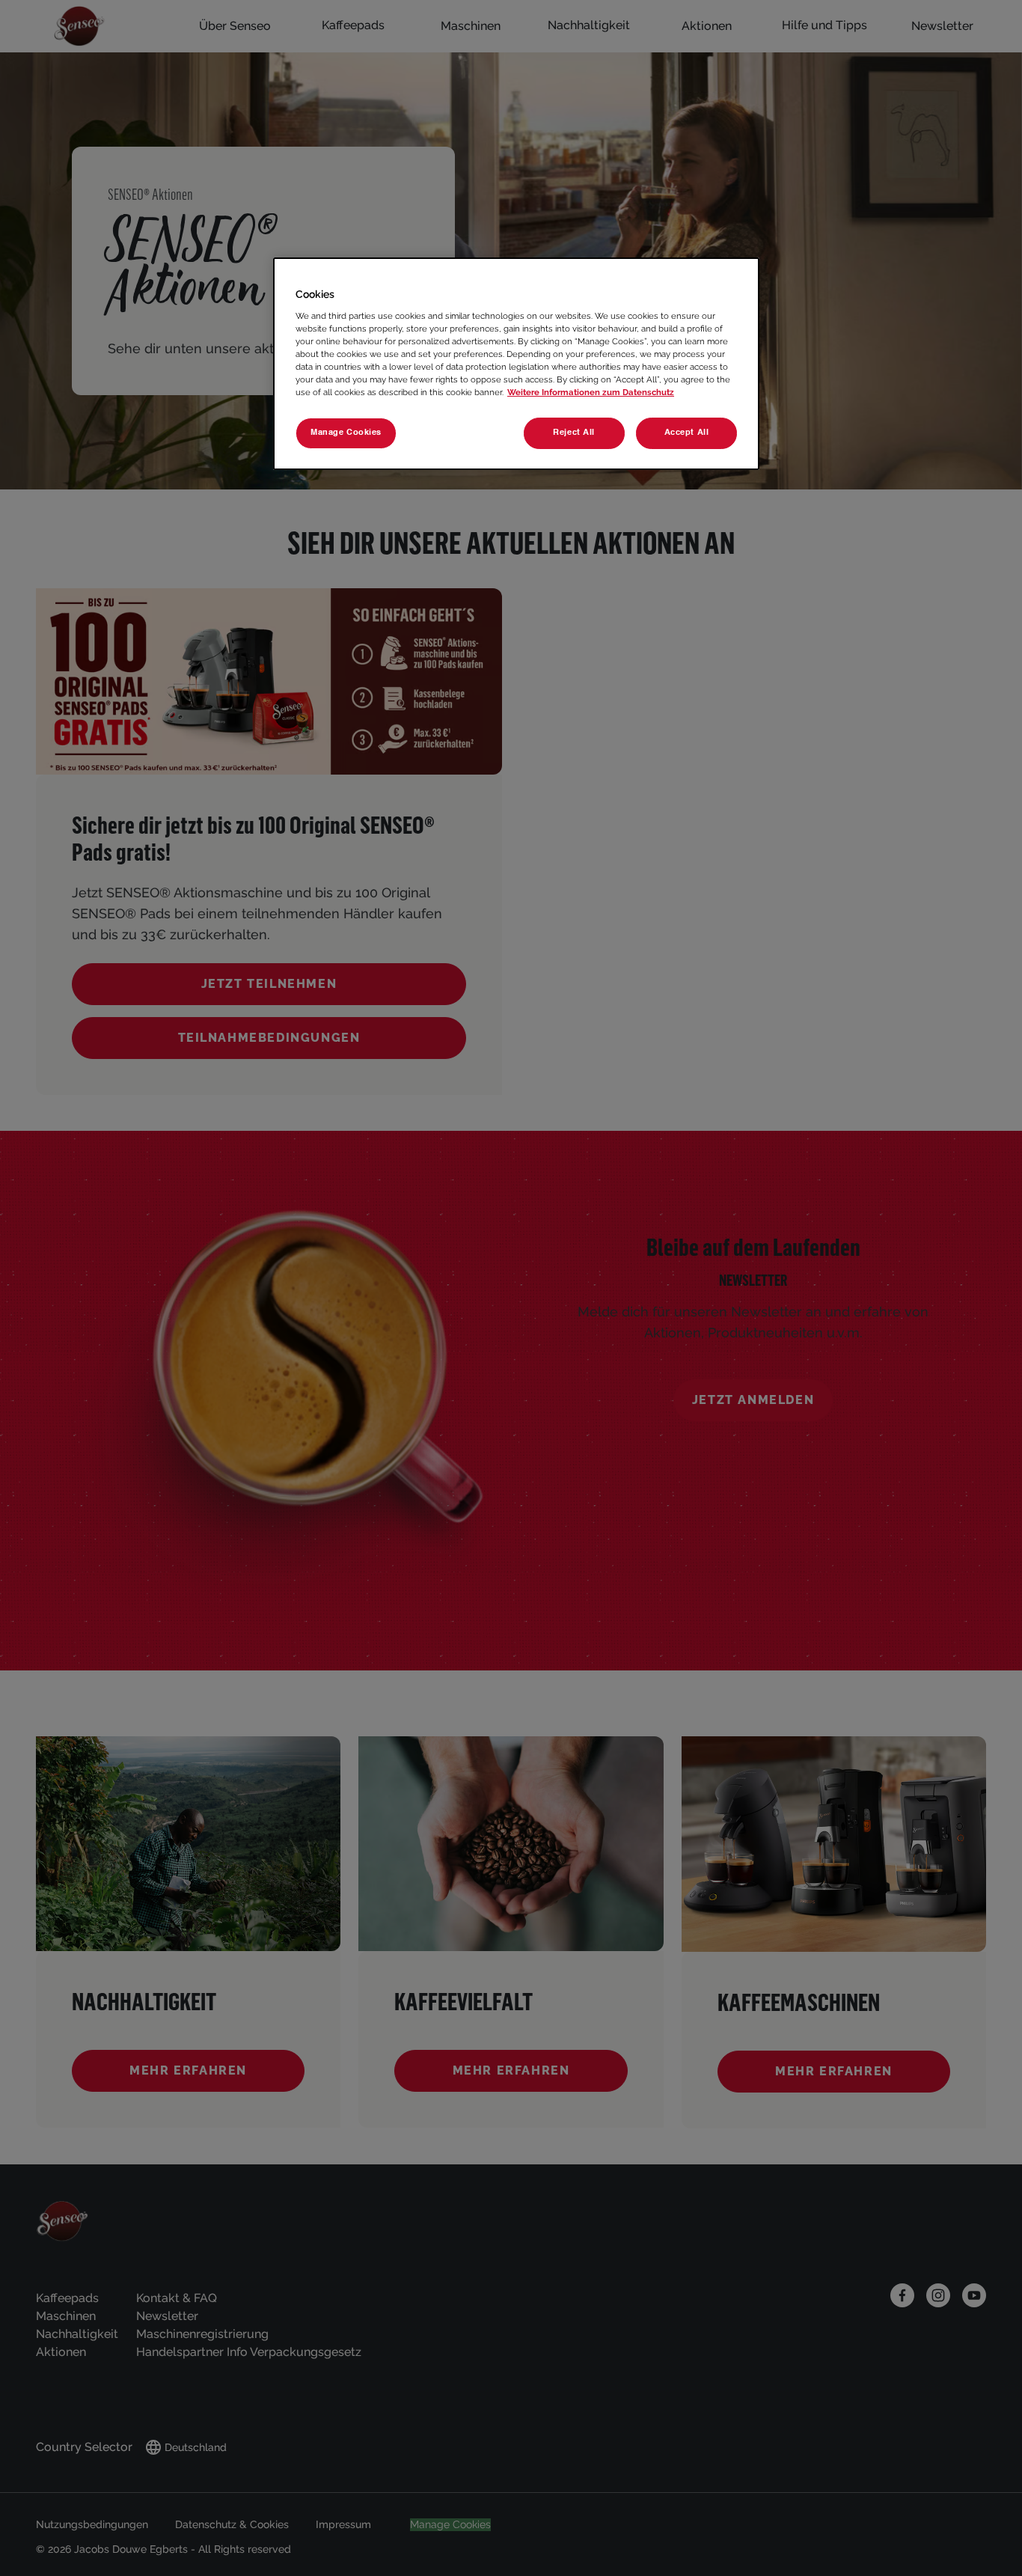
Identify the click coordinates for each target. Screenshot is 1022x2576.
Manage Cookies (346, 433)
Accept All (687, 433)
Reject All (574, 433)
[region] (516, 364)
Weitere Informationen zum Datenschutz (591, 392)
